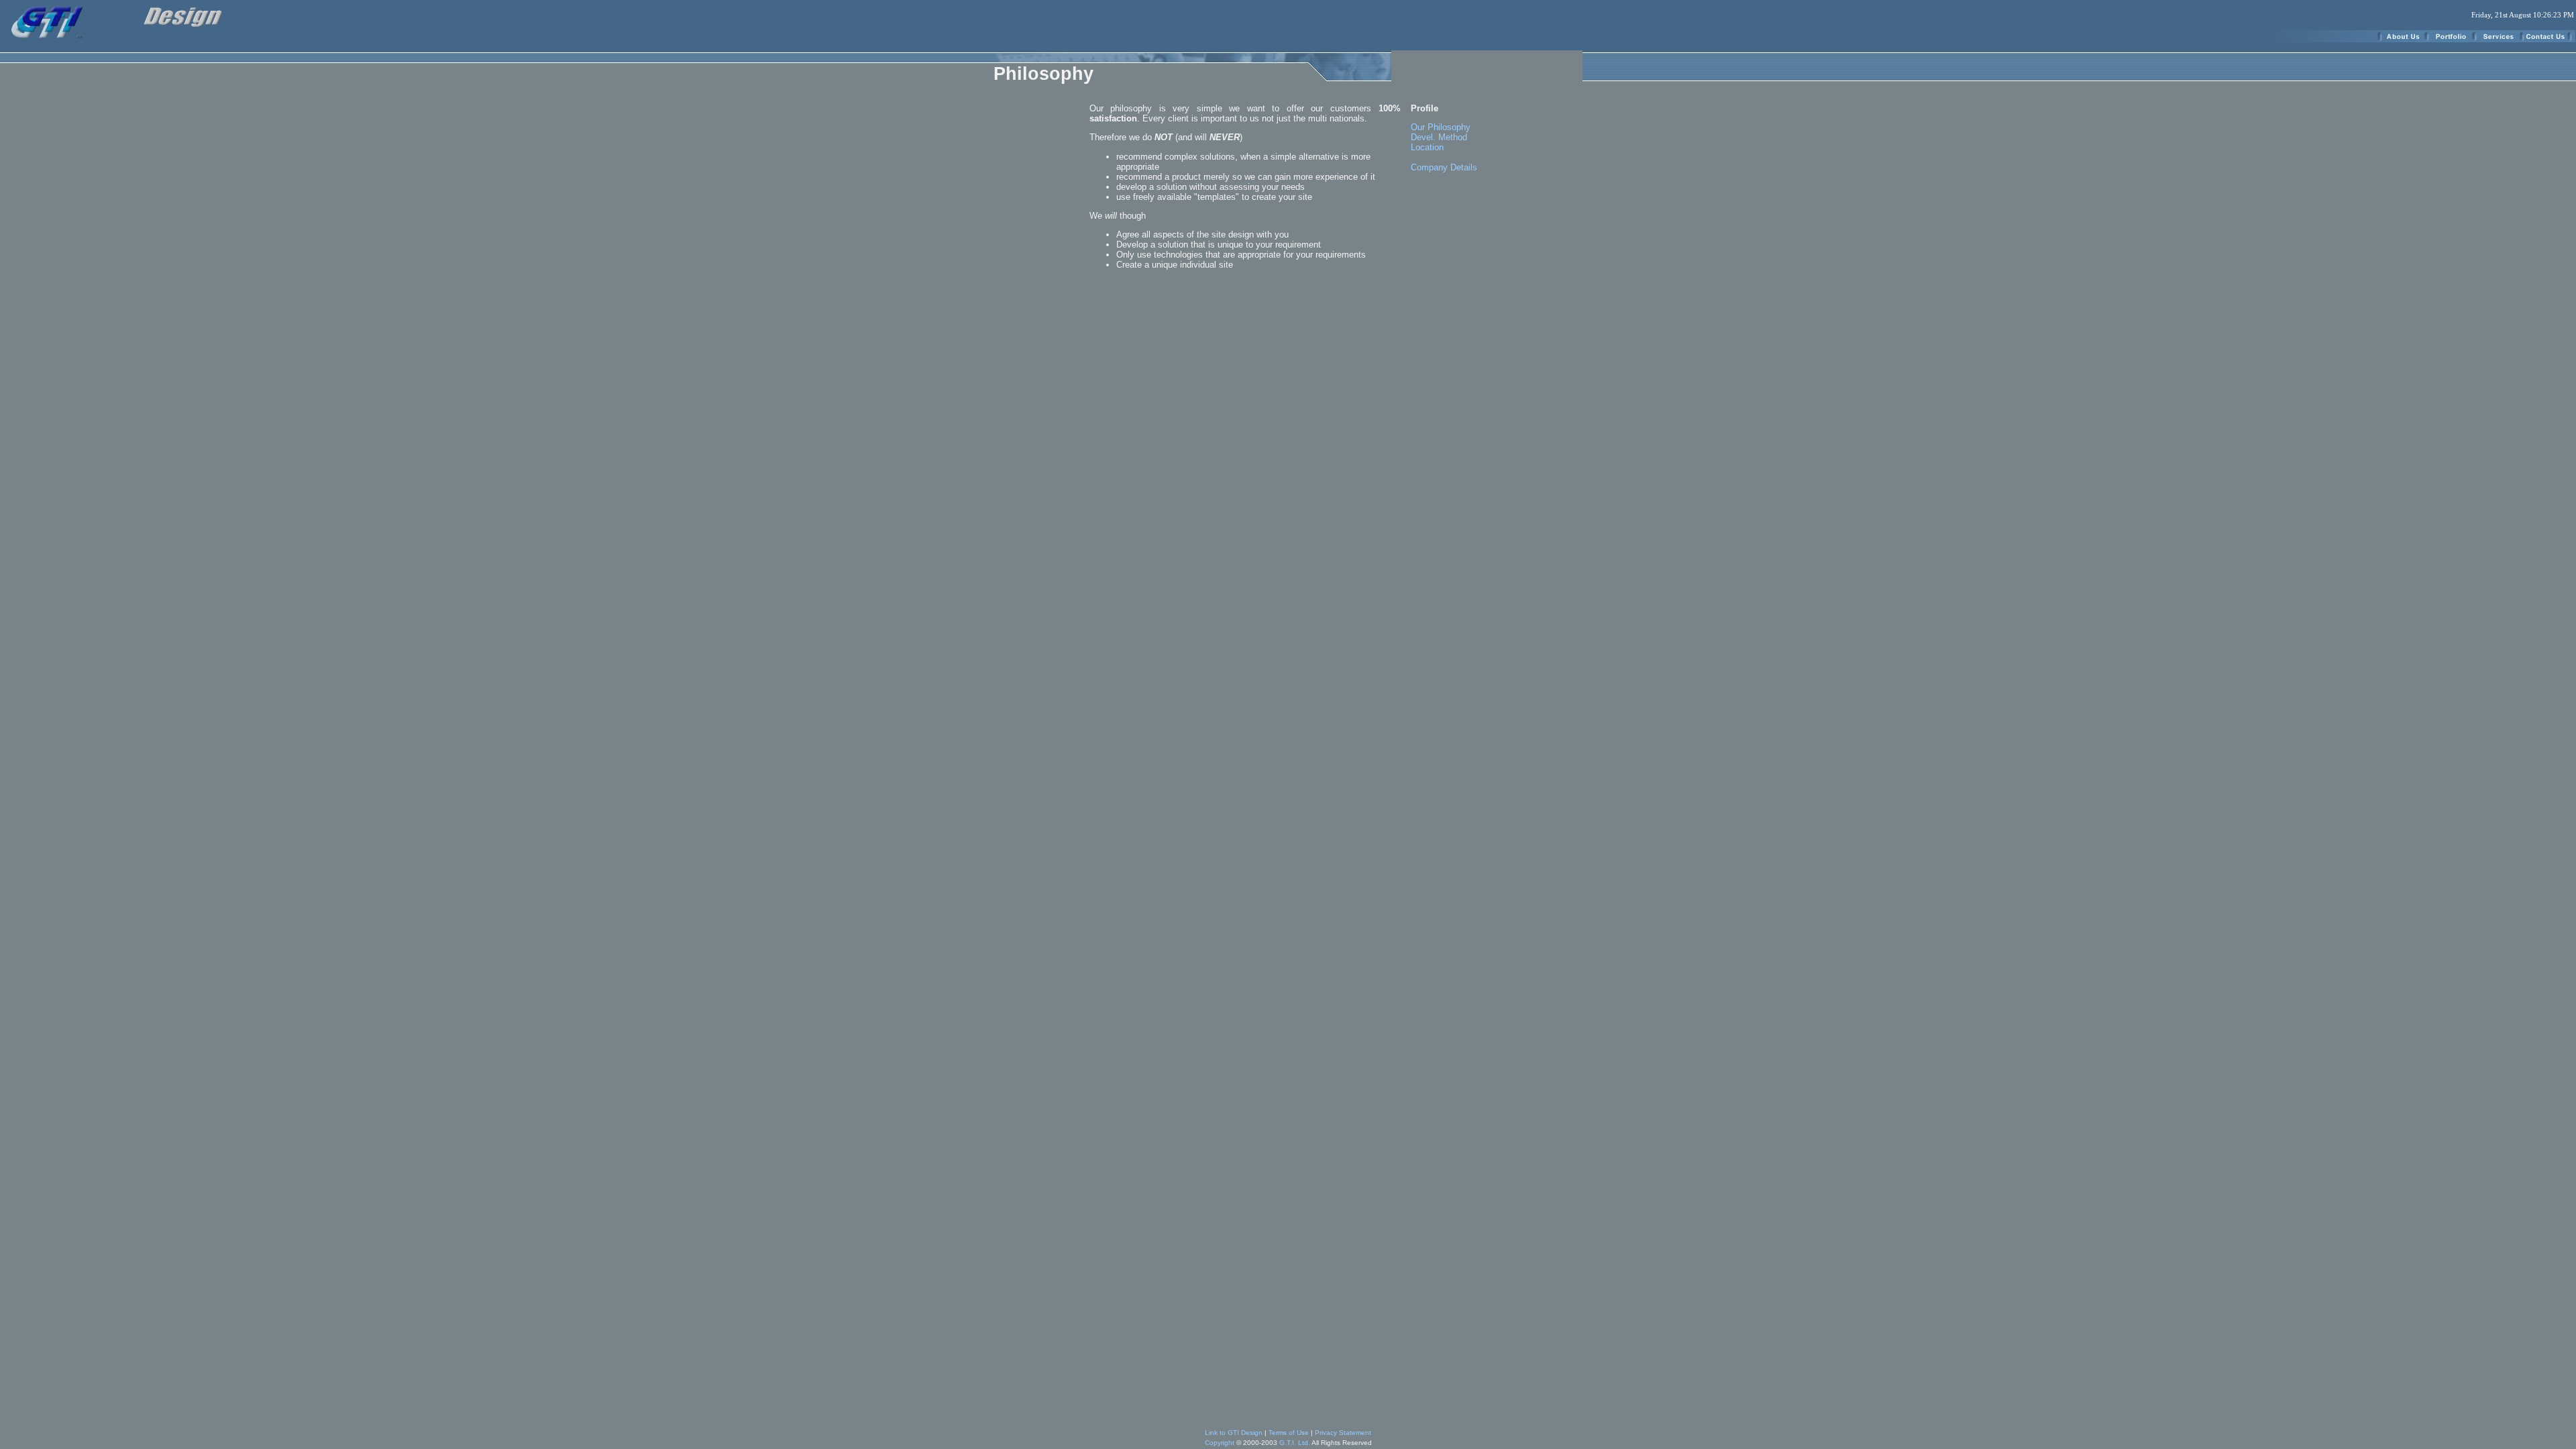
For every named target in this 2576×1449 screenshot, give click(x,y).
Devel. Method (1439, 137)
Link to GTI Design (1234, 1433)
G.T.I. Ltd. (1295, 1443)
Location (1427, 147)
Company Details (1444, 167)
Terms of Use (1289, 1433)
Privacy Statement (1343, 1433)
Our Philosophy (1441, 127)
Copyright (1220, 1443)
